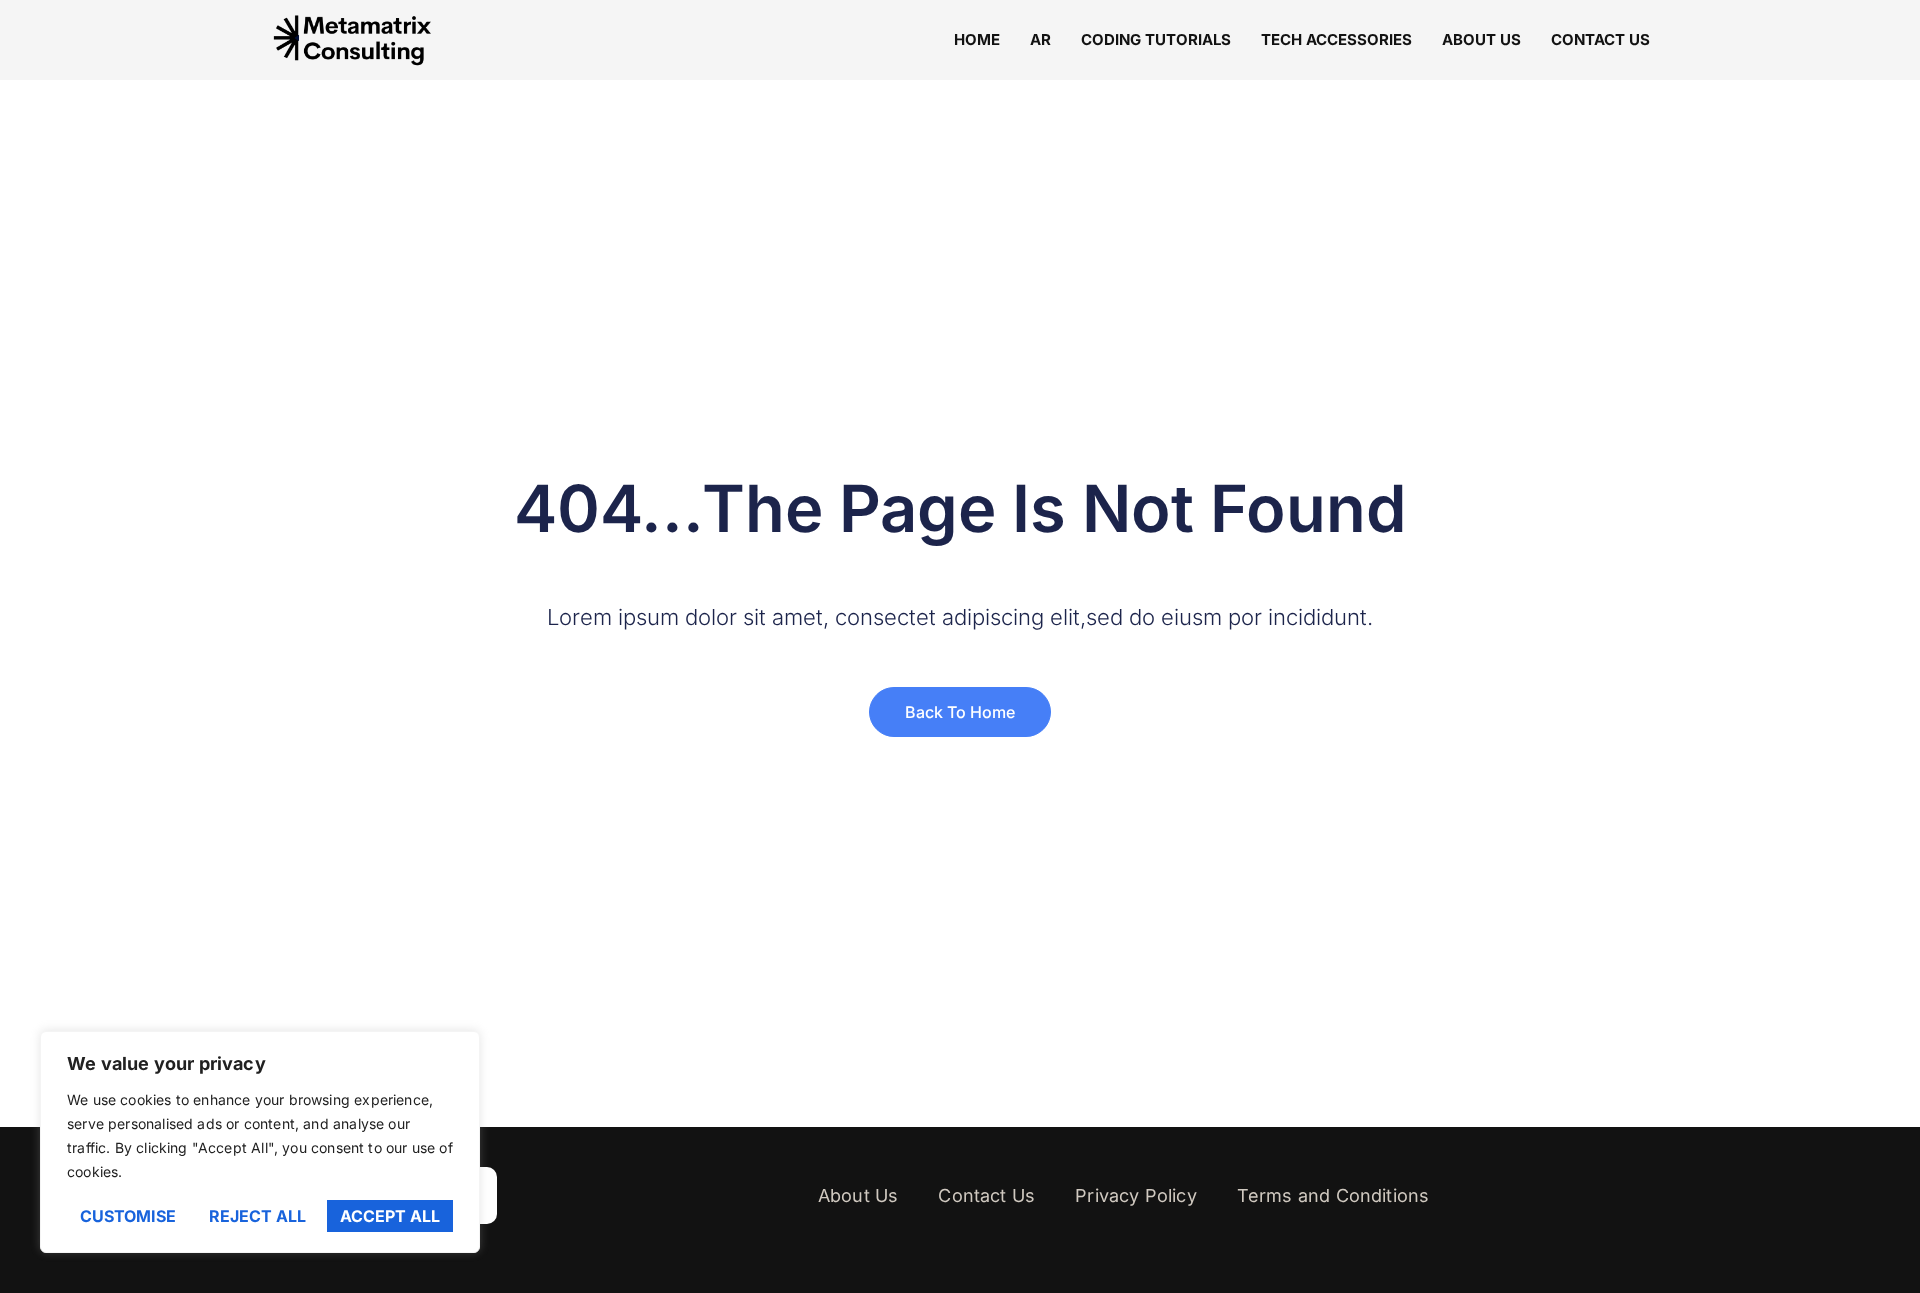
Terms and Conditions (1333, 1195)
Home (977, 39)
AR (1040, 39)
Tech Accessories (1336, 39)
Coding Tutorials (1156, 39)
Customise (128, 1216)
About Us (1481, 39)
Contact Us (1600, 39)
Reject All (257, 1216)
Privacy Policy (1136, 1195)
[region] (260, 1142)
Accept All (390, 1216)
